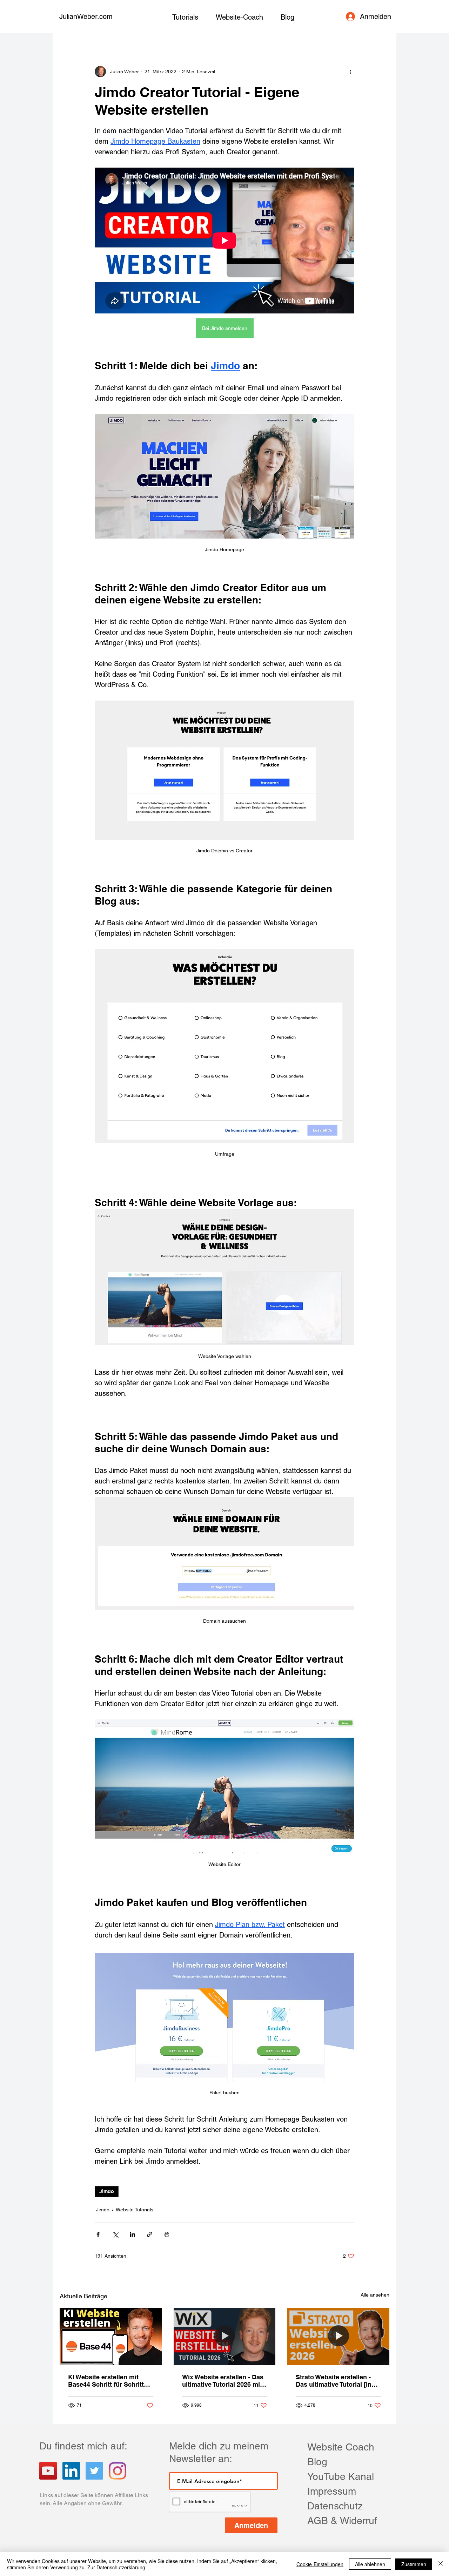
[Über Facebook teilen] (98, 2234)
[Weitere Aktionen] (350, 72)
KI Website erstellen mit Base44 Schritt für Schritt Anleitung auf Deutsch (106, 2381)
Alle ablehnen (370, 2564)
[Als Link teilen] (150, 2234)
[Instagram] (118, 2471)
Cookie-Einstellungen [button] (320, 2564)
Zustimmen (414, 2564)
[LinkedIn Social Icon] (71, 2471)
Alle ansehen (375, 2295)
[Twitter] (94, 2471)
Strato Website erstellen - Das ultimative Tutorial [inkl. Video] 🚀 (337, 2381)
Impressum (332, 2491)
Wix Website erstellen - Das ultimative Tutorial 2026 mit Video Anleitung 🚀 (223, 2381)
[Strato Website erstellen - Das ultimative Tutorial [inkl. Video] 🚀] (338, 2336)
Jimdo (107, 2191)
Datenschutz (335, 2506)
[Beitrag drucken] (167, 2234)
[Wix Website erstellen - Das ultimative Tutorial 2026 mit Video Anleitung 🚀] (225, 2337)
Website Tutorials (135, 2210)
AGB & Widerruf (342, 2521)
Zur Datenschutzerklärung (116, 2567)
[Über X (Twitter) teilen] (115, 2234)
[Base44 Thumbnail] (111, 2336)
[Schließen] (441, 2564)
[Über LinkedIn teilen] (132, 2234)
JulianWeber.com (86, 16)
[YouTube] (48, 2471)
